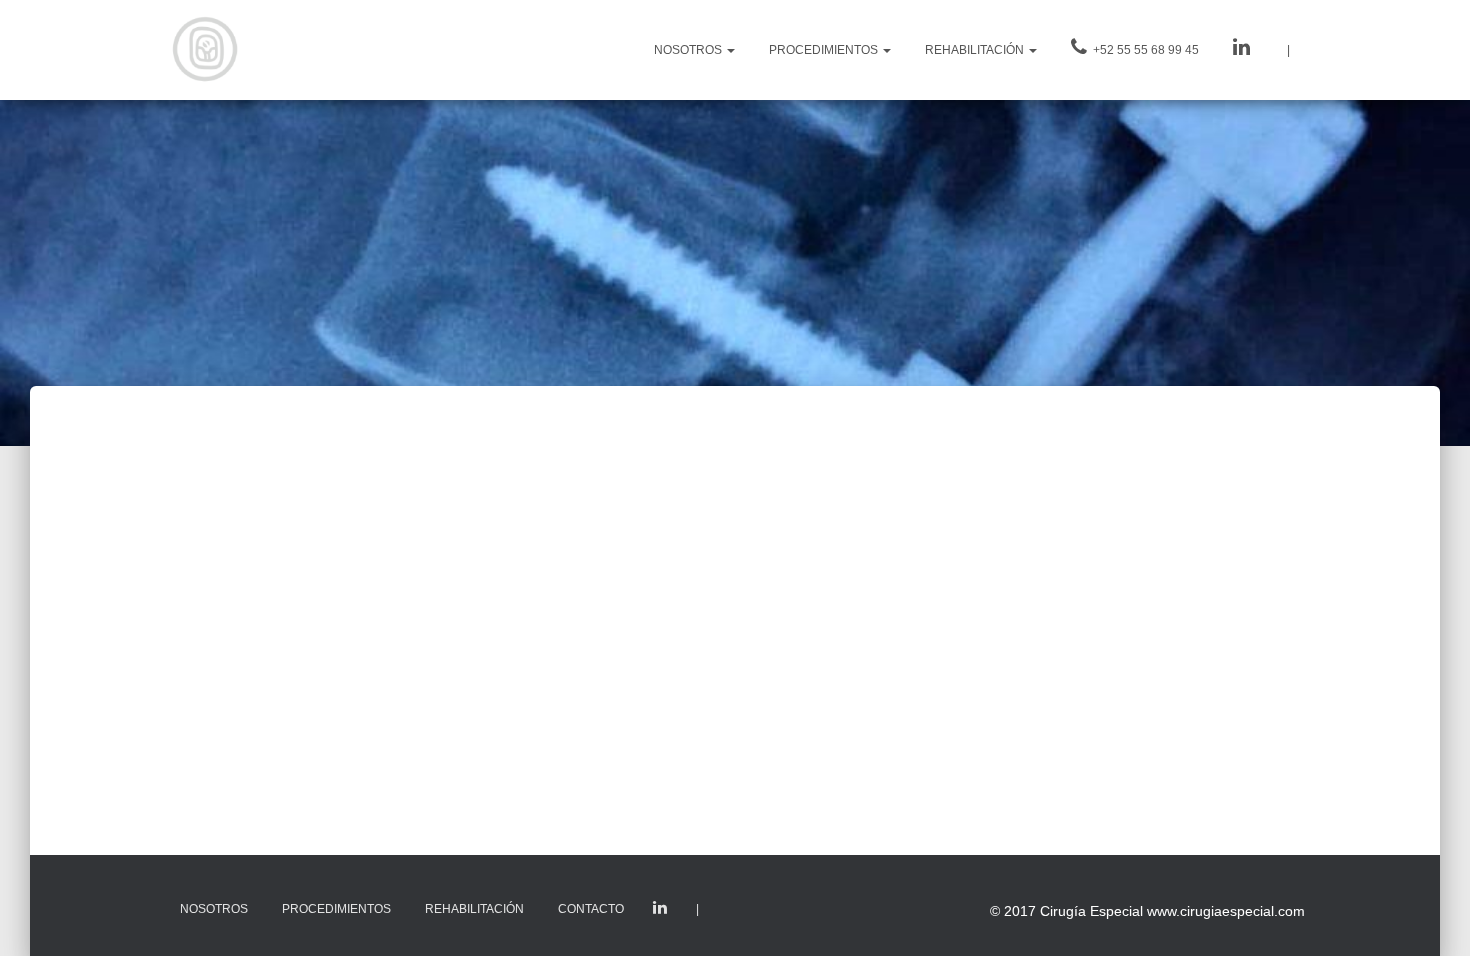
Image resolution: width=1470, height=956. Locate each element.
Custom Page (660, 908)
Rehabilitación (474, 909)
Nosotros (214, 909)
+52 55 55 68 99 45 (1144, 50)
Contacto (591, 909)
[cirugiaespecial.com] (205, 50)
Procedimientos (336, 909)
